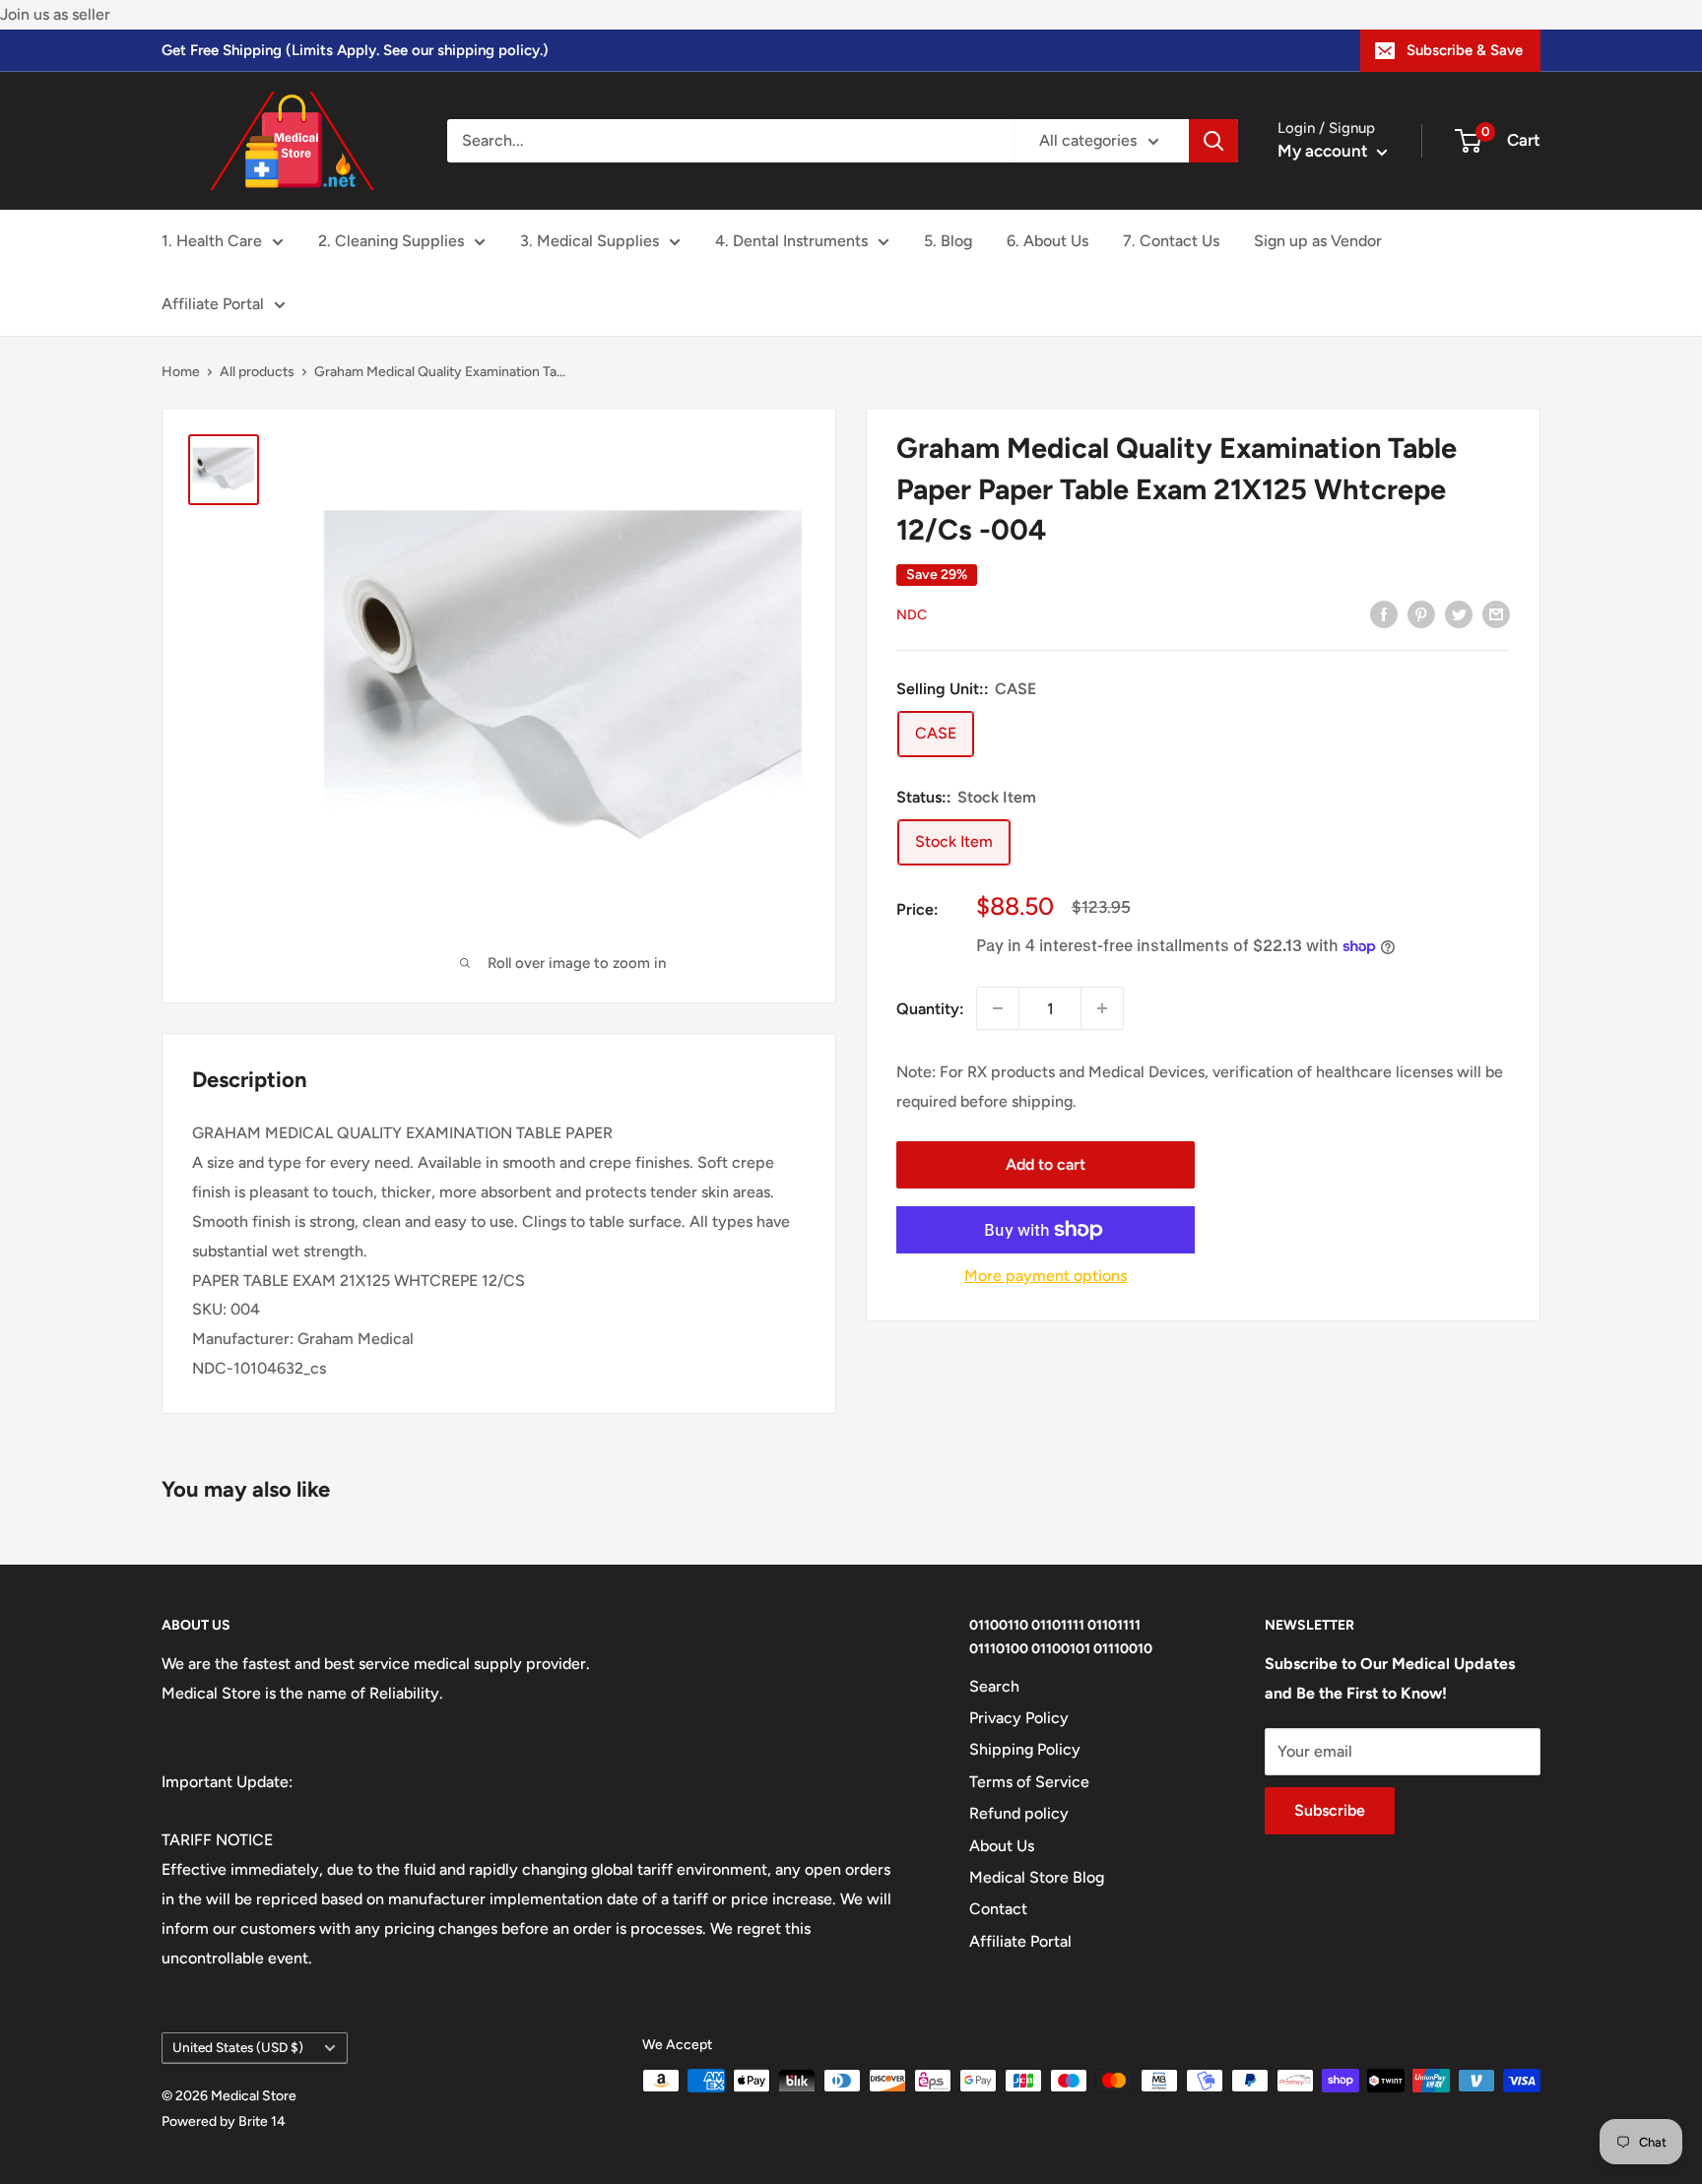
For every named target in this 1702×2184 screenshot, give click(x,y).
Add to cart (1046, 1164)
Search (994, 1686)
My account (1325, 151)
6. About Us (1047, 241)
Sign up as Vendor (1318, 241)
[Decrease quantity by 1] (998, 1008)
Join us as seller (55, 14)
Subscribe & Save (1465, 50)
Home (181, 372)
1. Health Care (212, 241)
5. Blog (948, 241)
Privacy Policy (1019, 1718)
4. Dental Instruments (791, 241)
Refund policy (1019, 1813)
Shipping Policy (1025, 1749)
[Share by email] (1496, 613)
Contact (998, 1909)
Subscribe (1330, 1810)
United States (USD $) (238, 2047)
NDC (912, 614)
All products (257, 372)
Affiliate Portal (213, 304)
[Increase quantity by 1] (1102, 1008)
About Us (1002, 1846)
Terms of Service (1029, 1782)
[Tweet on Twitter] (1459, 613)
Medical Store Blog (1037, 1877)
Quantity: (930, 1008)
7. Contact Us (1171, 241)
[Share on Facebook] (1384, 613)
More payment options (1046, 1276)
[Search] (1213, 141)
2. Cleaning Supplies (391, 241)
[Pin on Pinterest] (1421, 613)
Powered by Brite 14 (224, 2121)
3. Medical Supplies (589, 241)
